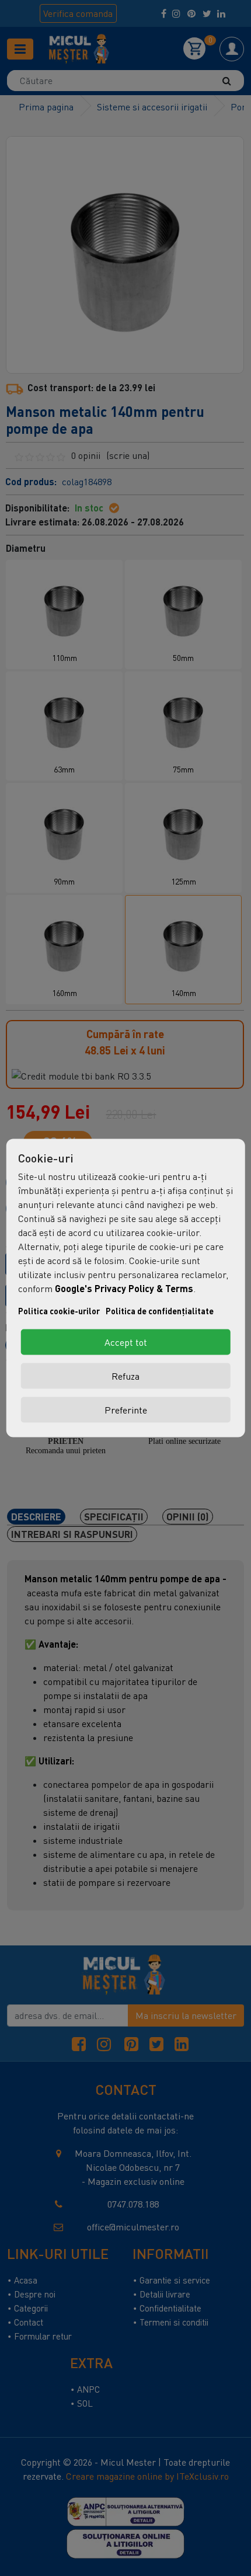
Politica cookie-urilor (59, 1311)
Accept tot (126, 1342)
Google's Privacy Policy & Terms (124, 1288)
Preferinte (126, 1410)
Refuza (125, 1376)
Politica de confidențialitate (160, 1311)
